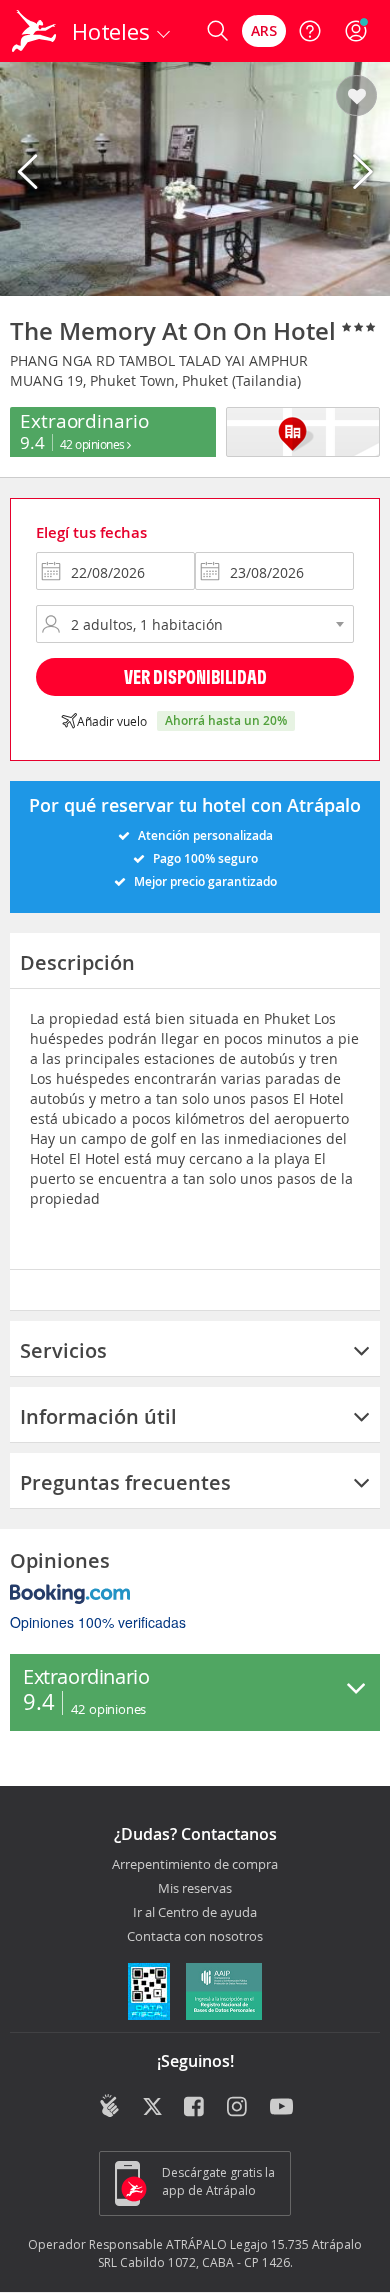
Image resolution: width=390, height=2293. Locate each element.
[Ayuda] (310, 31)
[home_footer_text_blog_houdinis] (109, 2106)
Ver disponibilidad (195, 676)
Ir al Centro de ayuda (195, 1913)
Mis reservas (195, 1889)
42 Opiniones (94, 444)
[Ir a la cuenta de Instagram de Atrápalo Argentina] (238, 2108)
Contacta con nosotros (195, 1937)
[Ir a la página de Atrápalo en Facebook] (195, 2108)
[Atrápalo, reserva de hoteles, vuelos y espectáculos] (34, 31)
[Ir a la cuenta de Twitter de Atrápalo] (152, 2108)
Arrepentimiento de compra (195, 1865)
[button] (356, 97)
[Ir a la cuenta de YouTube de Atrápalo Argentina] (281, 2108)
